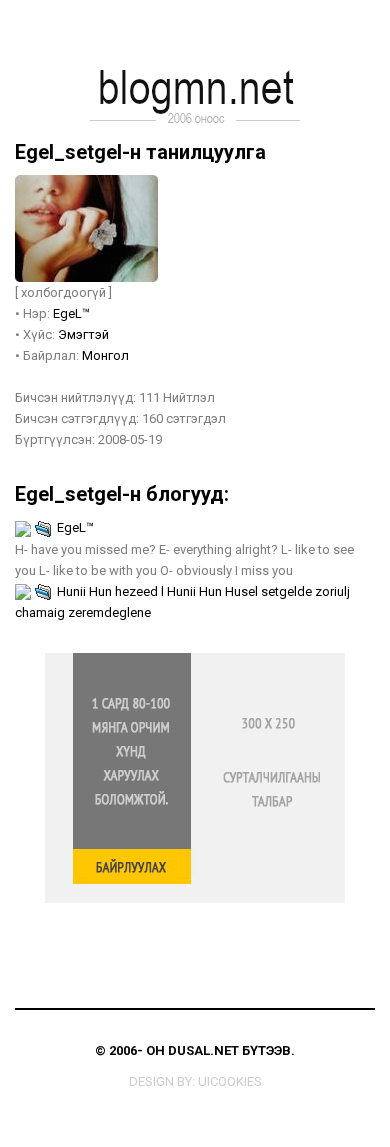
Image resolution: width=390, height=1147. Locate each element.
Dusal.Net (203, 1050)
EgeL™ (71, 313)
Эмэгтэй (83, 334)
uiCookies (230, 1081)
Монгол (105, 355)
